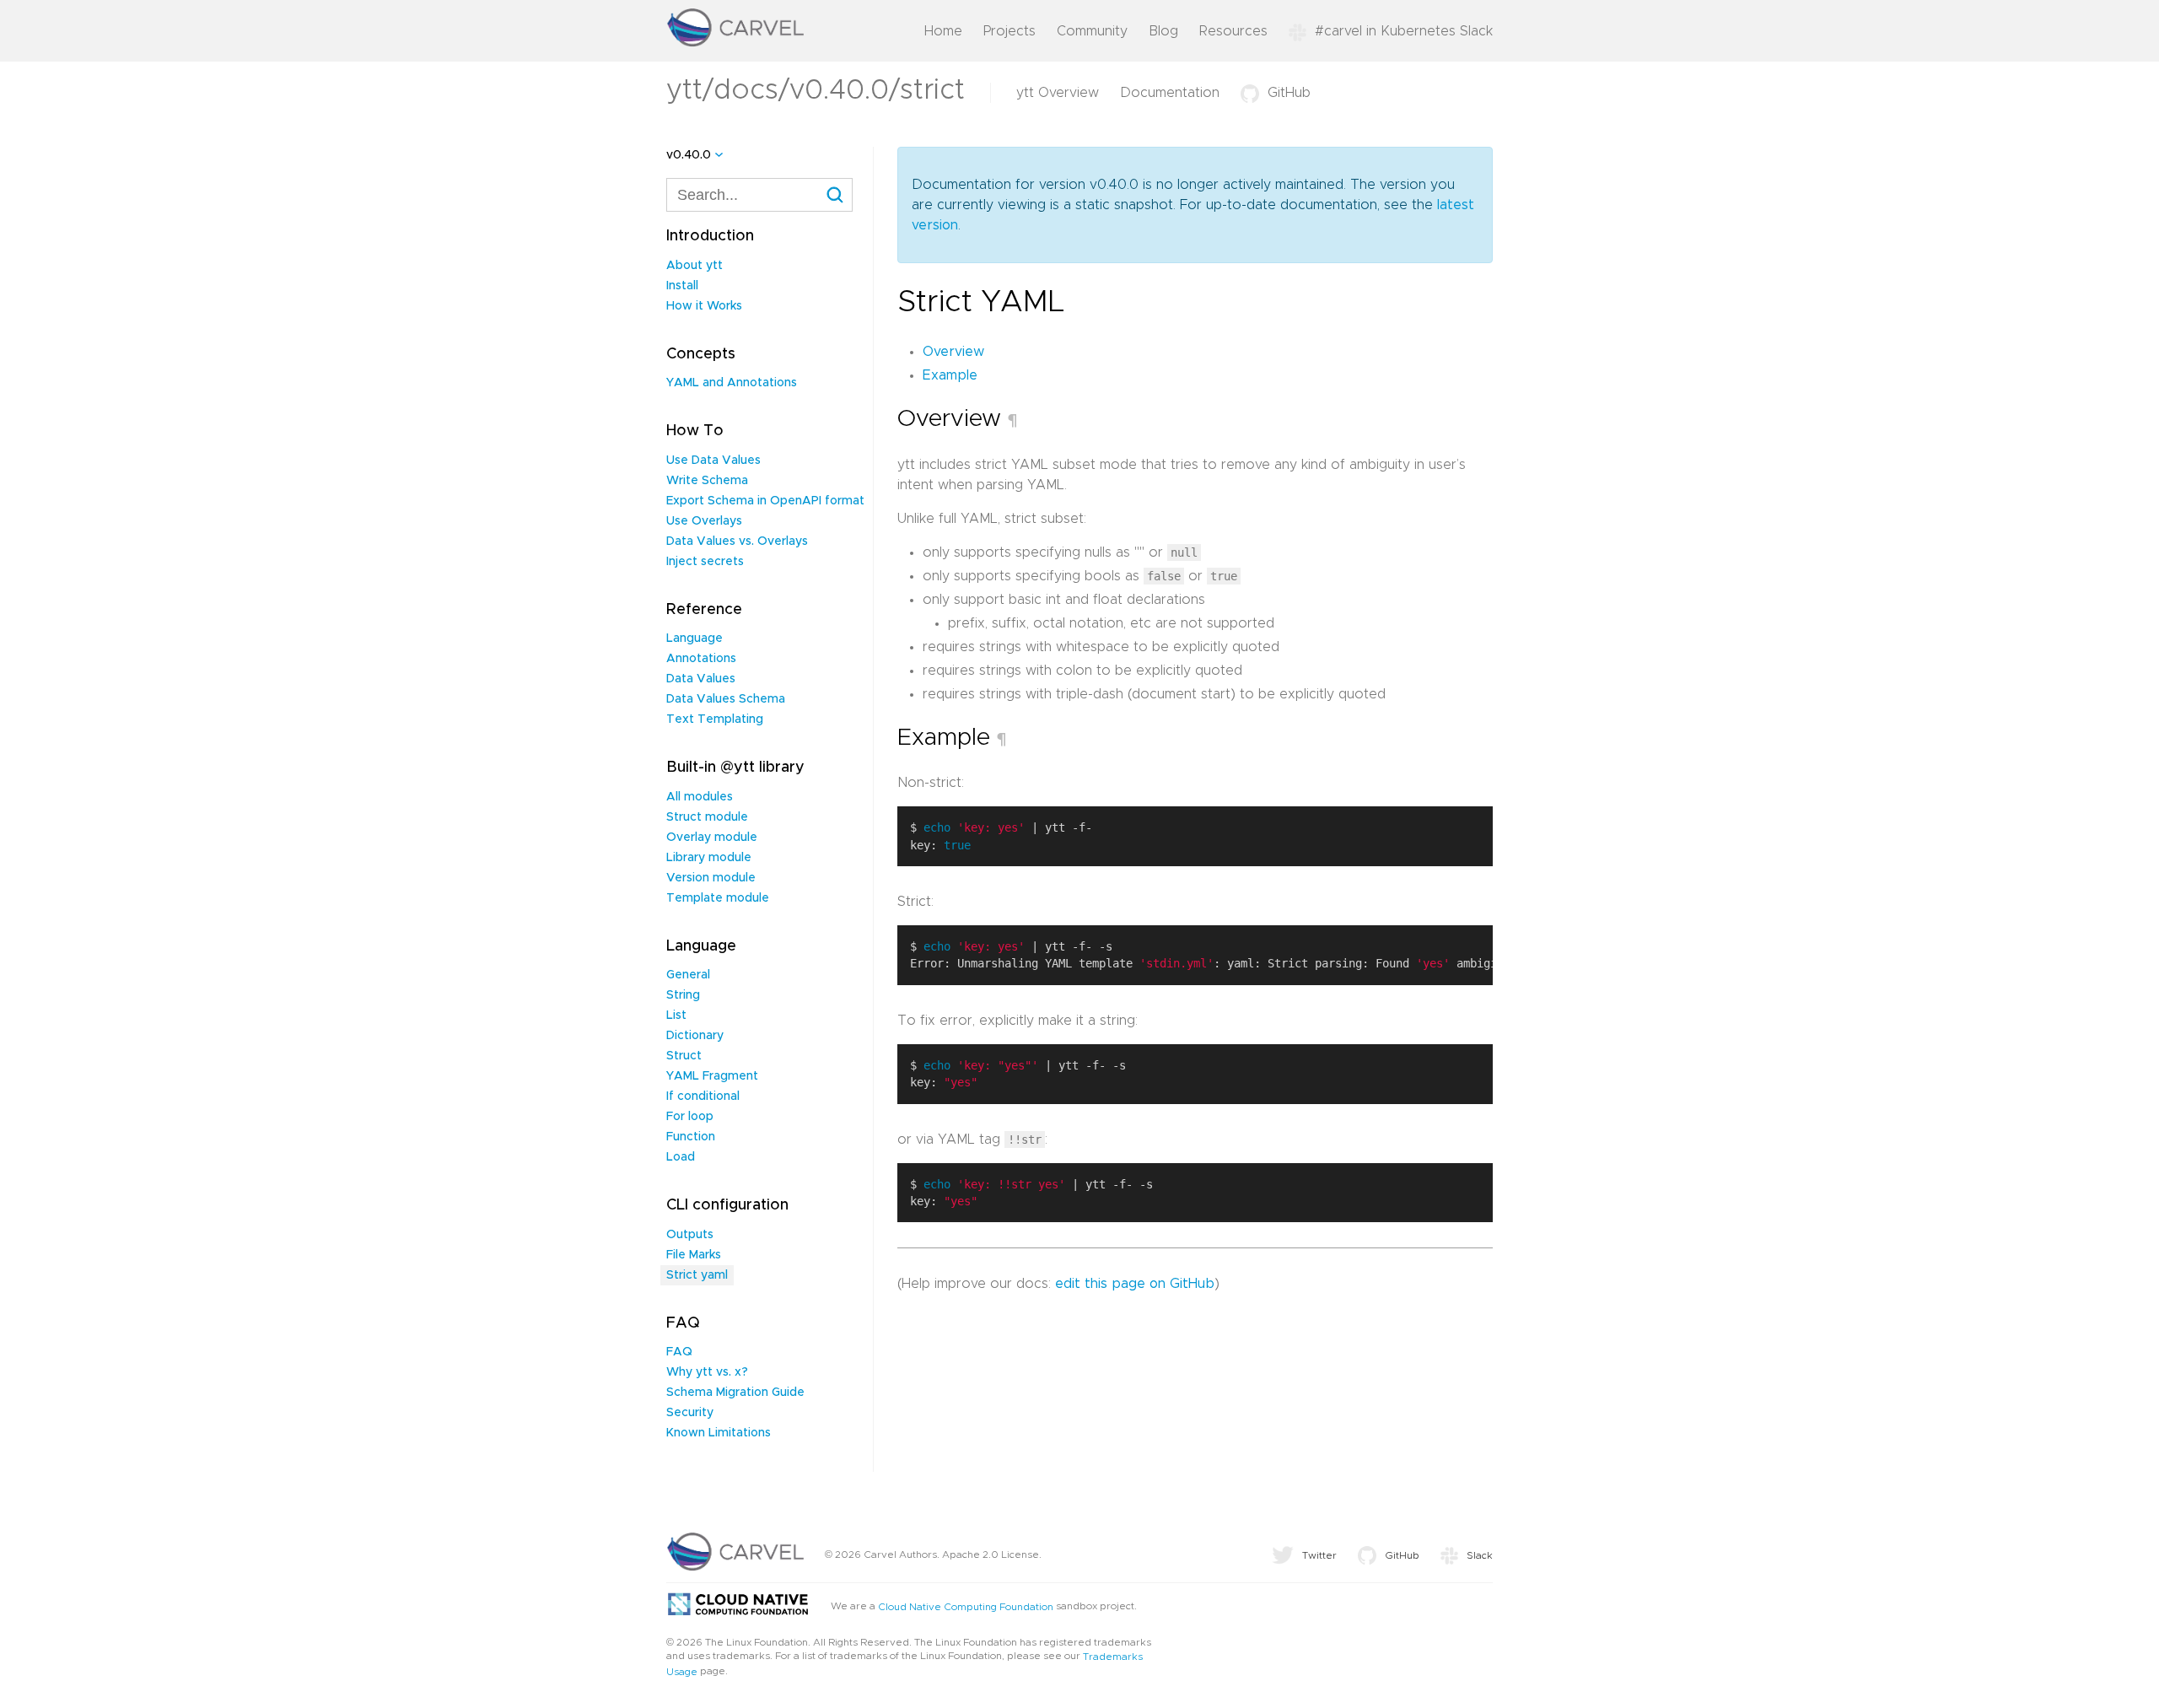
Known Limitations (719, 1433)
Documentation (1170, 93)
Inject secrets (705, 562)
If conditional (703, 1096)
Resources (1233, 31)
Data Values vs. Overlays (737, 541)
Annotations (701, 659)
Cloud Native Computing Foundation (966, 1607)
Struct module (707, 817)
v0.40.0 (689, 155)
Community (1092, 31)
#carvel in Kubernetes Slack (1404, 31)
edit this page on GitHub (1135, 1284)
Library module (709, 858)
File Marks (694, 1255)
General (688, 975)
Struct (684, 1056)
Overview (953, 352)
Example (950, 375)
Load (681, 1157)
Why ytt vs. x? (707, 1372)
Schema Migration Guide (735, 1393)
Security (690, 1413)
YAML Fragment (712, 1076)
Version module (711, 878)
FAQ (679, 1352)
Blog (1163, 31)
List (676, 1016)
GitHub (1289, 93)
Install (682, 286)
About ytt (695, 266)
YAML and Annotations (732, 383)
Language (695, 638)
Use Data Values (713, 461)
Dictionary (695, 1036)
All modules (700, 797)
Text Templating (715, 719)
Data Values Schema (726, 699)
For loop (690, 1117)
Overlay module (712, 838)
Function (691, 1137)
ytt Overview (1058, 93)
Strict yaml (697, 1275)
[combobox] (759, 195)
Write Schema (707, 481)
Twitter (1319, 1555)
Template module (718, 898)
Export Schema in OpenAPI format (765, 501)
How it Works (704, 306)
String (683, 995)
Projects (1010, 31)
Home (943, 31)
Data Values (701, 679)
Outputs (690, 1235)
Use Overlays (704, 521)
